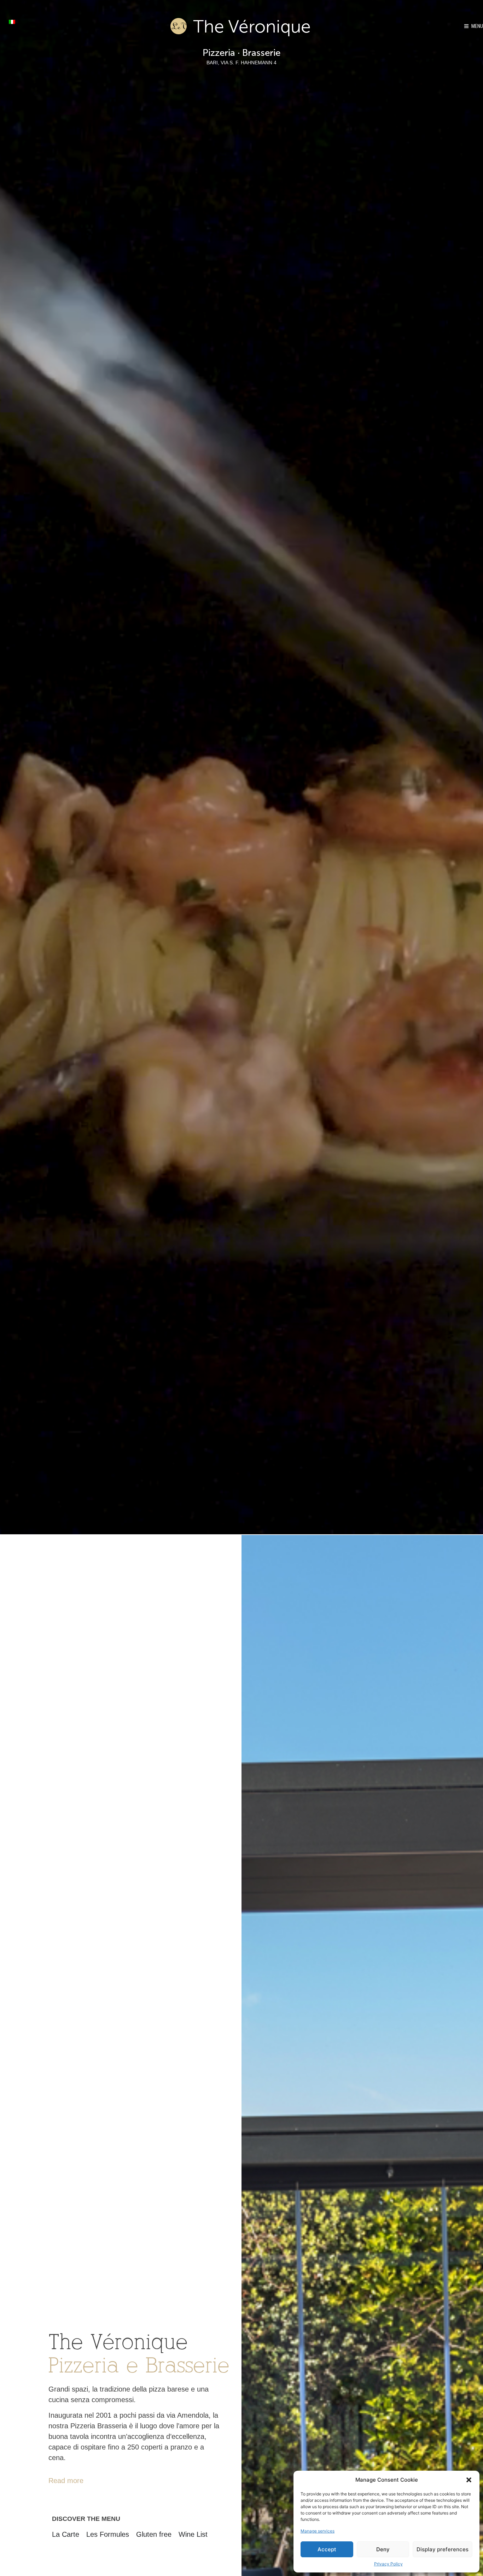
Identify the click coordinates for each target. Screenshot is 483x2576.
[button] (469, 2480)
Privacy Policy (388, 2564)
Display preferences (443, 2549)
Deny (383, 2549)
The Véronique (252, 28)
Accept (327, 2549)
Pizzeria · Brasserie (241, 53)
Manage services (318, 2531)
